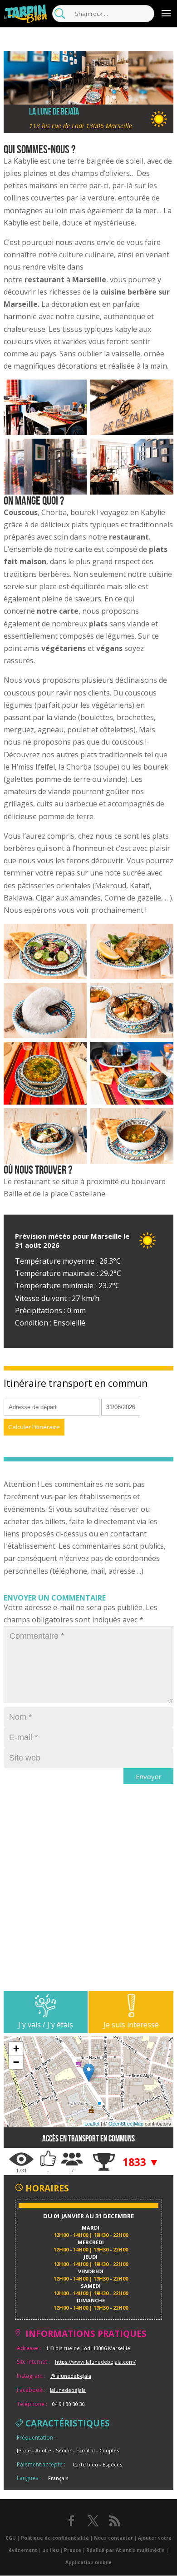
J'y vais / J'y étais (46, 2025)
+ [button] (16, 2048)
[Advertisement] (88, 1902)
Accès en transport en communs (88, 2138)
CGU (11, 2538)
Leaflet (92, 2123)
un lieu (51, 2550)
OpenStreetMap (126, 2123)
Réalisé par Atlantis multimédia (125, 2550)
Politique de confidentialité (55, 2538)
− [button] (16, 2062)
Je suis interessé (131, 2025)
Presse (73, 2550)
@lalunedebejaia (71, 2376)
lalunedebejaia (68, 2390)
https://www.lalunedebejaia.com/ (95, 2362)
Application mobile (88, 2562)
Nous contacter (113, 2538)
